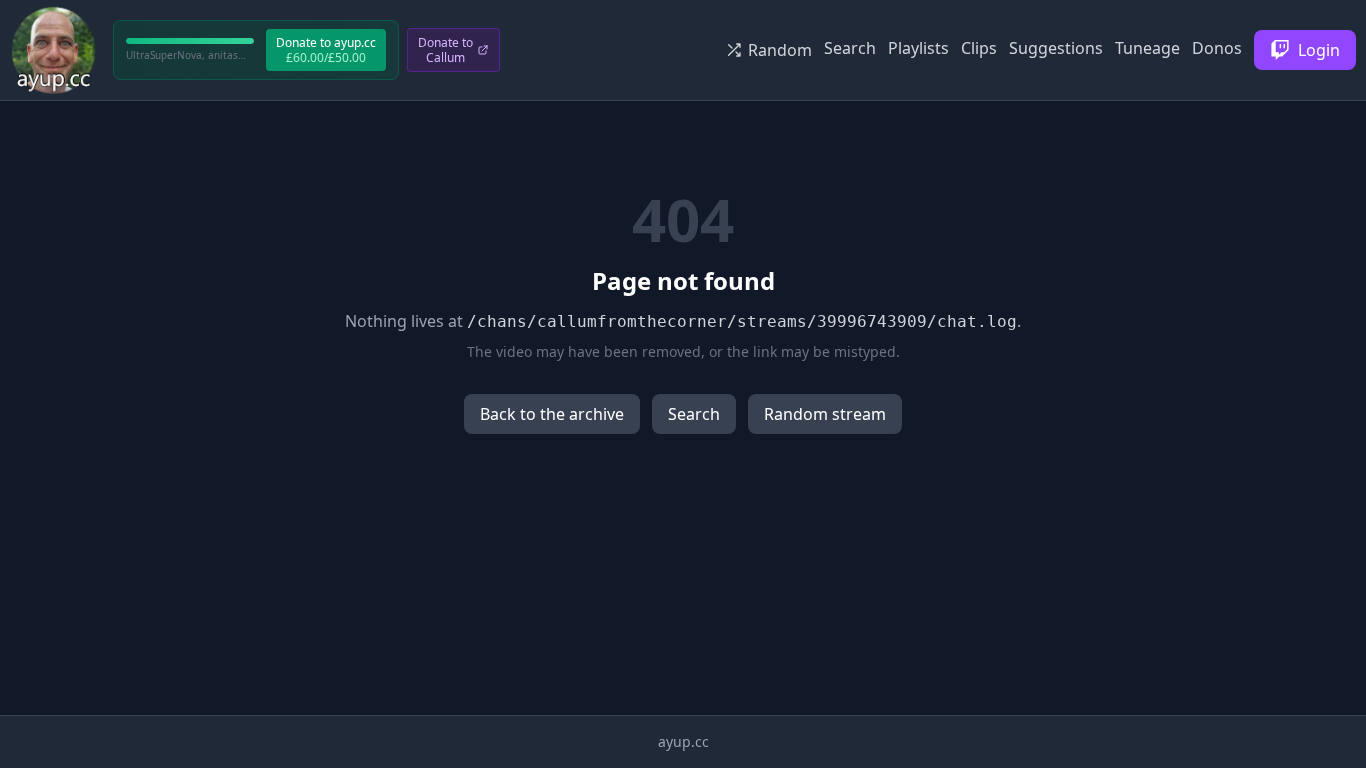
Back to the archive (552, 414)
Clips (979, 48)
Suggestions (1056, 48)
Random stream (825, 414)
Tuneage (1147, 48)
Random (780, 50)
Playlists (918, 48)
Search (850, 48)
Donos (1217, 48)
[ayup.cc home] (53, 50)
